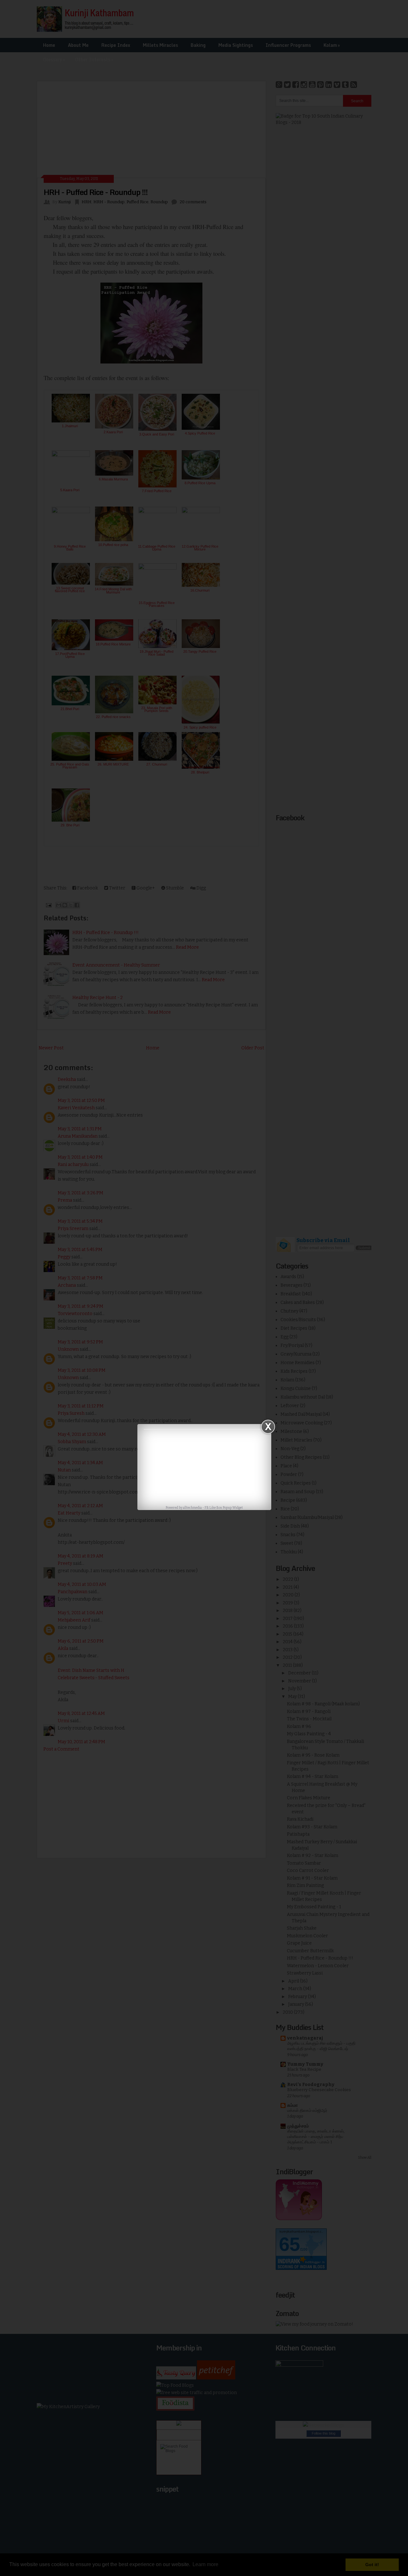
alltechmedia (192, 1508)
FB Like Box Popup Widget (224, 1508)
